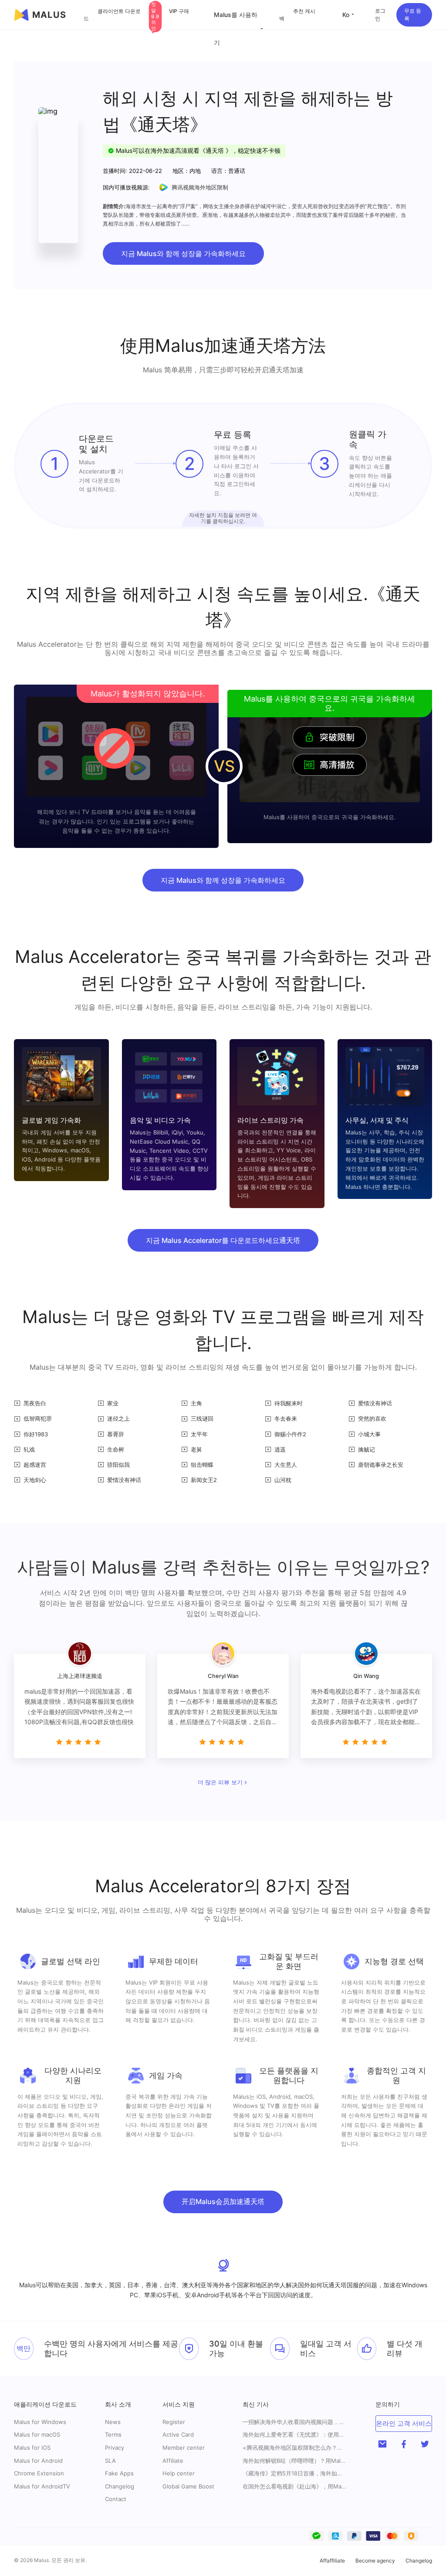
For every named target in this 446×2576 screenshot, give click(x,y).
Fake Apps (119, 2473)
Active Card (178, 2434)
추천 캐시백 (297, 15)
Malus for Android (38, 2461)
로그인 (380, 15)
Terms (113, 2434)
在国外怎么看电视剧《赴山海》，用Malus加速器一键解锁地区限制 (295, 2487)
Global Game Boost (188, 2486)
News (113, 2422)
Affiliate (173, 2461)
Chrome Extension (39, 2473)
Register (174, 2422)
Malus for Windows (40, 2422)
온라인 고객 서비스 (404, 2423)
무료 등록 (413, 15)
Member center (184, 2448)
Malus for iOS (32, 2448)
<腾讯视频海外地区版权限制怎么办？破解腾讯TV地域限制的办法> (295, 2448)
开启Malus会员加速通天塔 (223, 2201)
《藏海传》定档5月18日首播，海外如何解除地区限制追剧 (295, 2473)
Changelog (120, 2486)
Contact (116, 2499)
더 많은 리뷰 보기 (220, 1783)
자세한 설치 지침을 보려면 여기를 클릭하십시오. (223, 518)
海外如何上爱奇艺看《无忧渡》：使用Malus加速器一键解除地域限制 (295, 2435)
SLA (110, 2461)
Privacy (115, 2448)
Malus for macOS (37, 2434)
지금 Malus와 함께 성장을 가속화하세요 (183, 253)
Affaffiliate (332, 2561)
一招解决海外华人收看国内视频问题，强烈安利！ (295, 2422)
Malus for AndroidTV (42, 2486)
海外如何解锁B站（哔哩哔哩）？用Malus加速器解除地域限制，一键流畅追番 (295, 2461)
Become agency (375, 2561)
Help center (179, 2473)
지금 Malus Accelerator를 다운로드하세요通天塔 (223, 1240)
